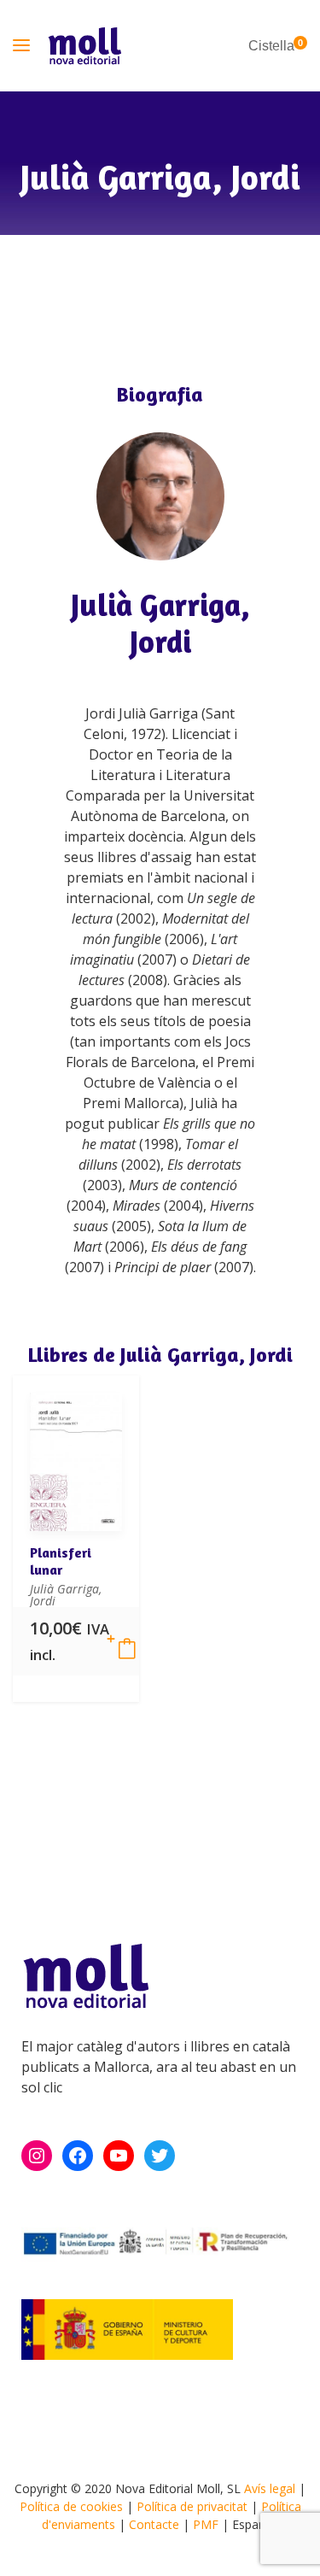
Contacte (154, 2524)
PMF (206, 2524)
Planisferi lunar (61, 1561)
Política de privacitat (192, 2506)
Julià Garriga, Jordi (160, 623)
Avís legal (270, 2488)
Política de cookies (71, 2506)
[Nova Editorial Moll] (85, 46)
